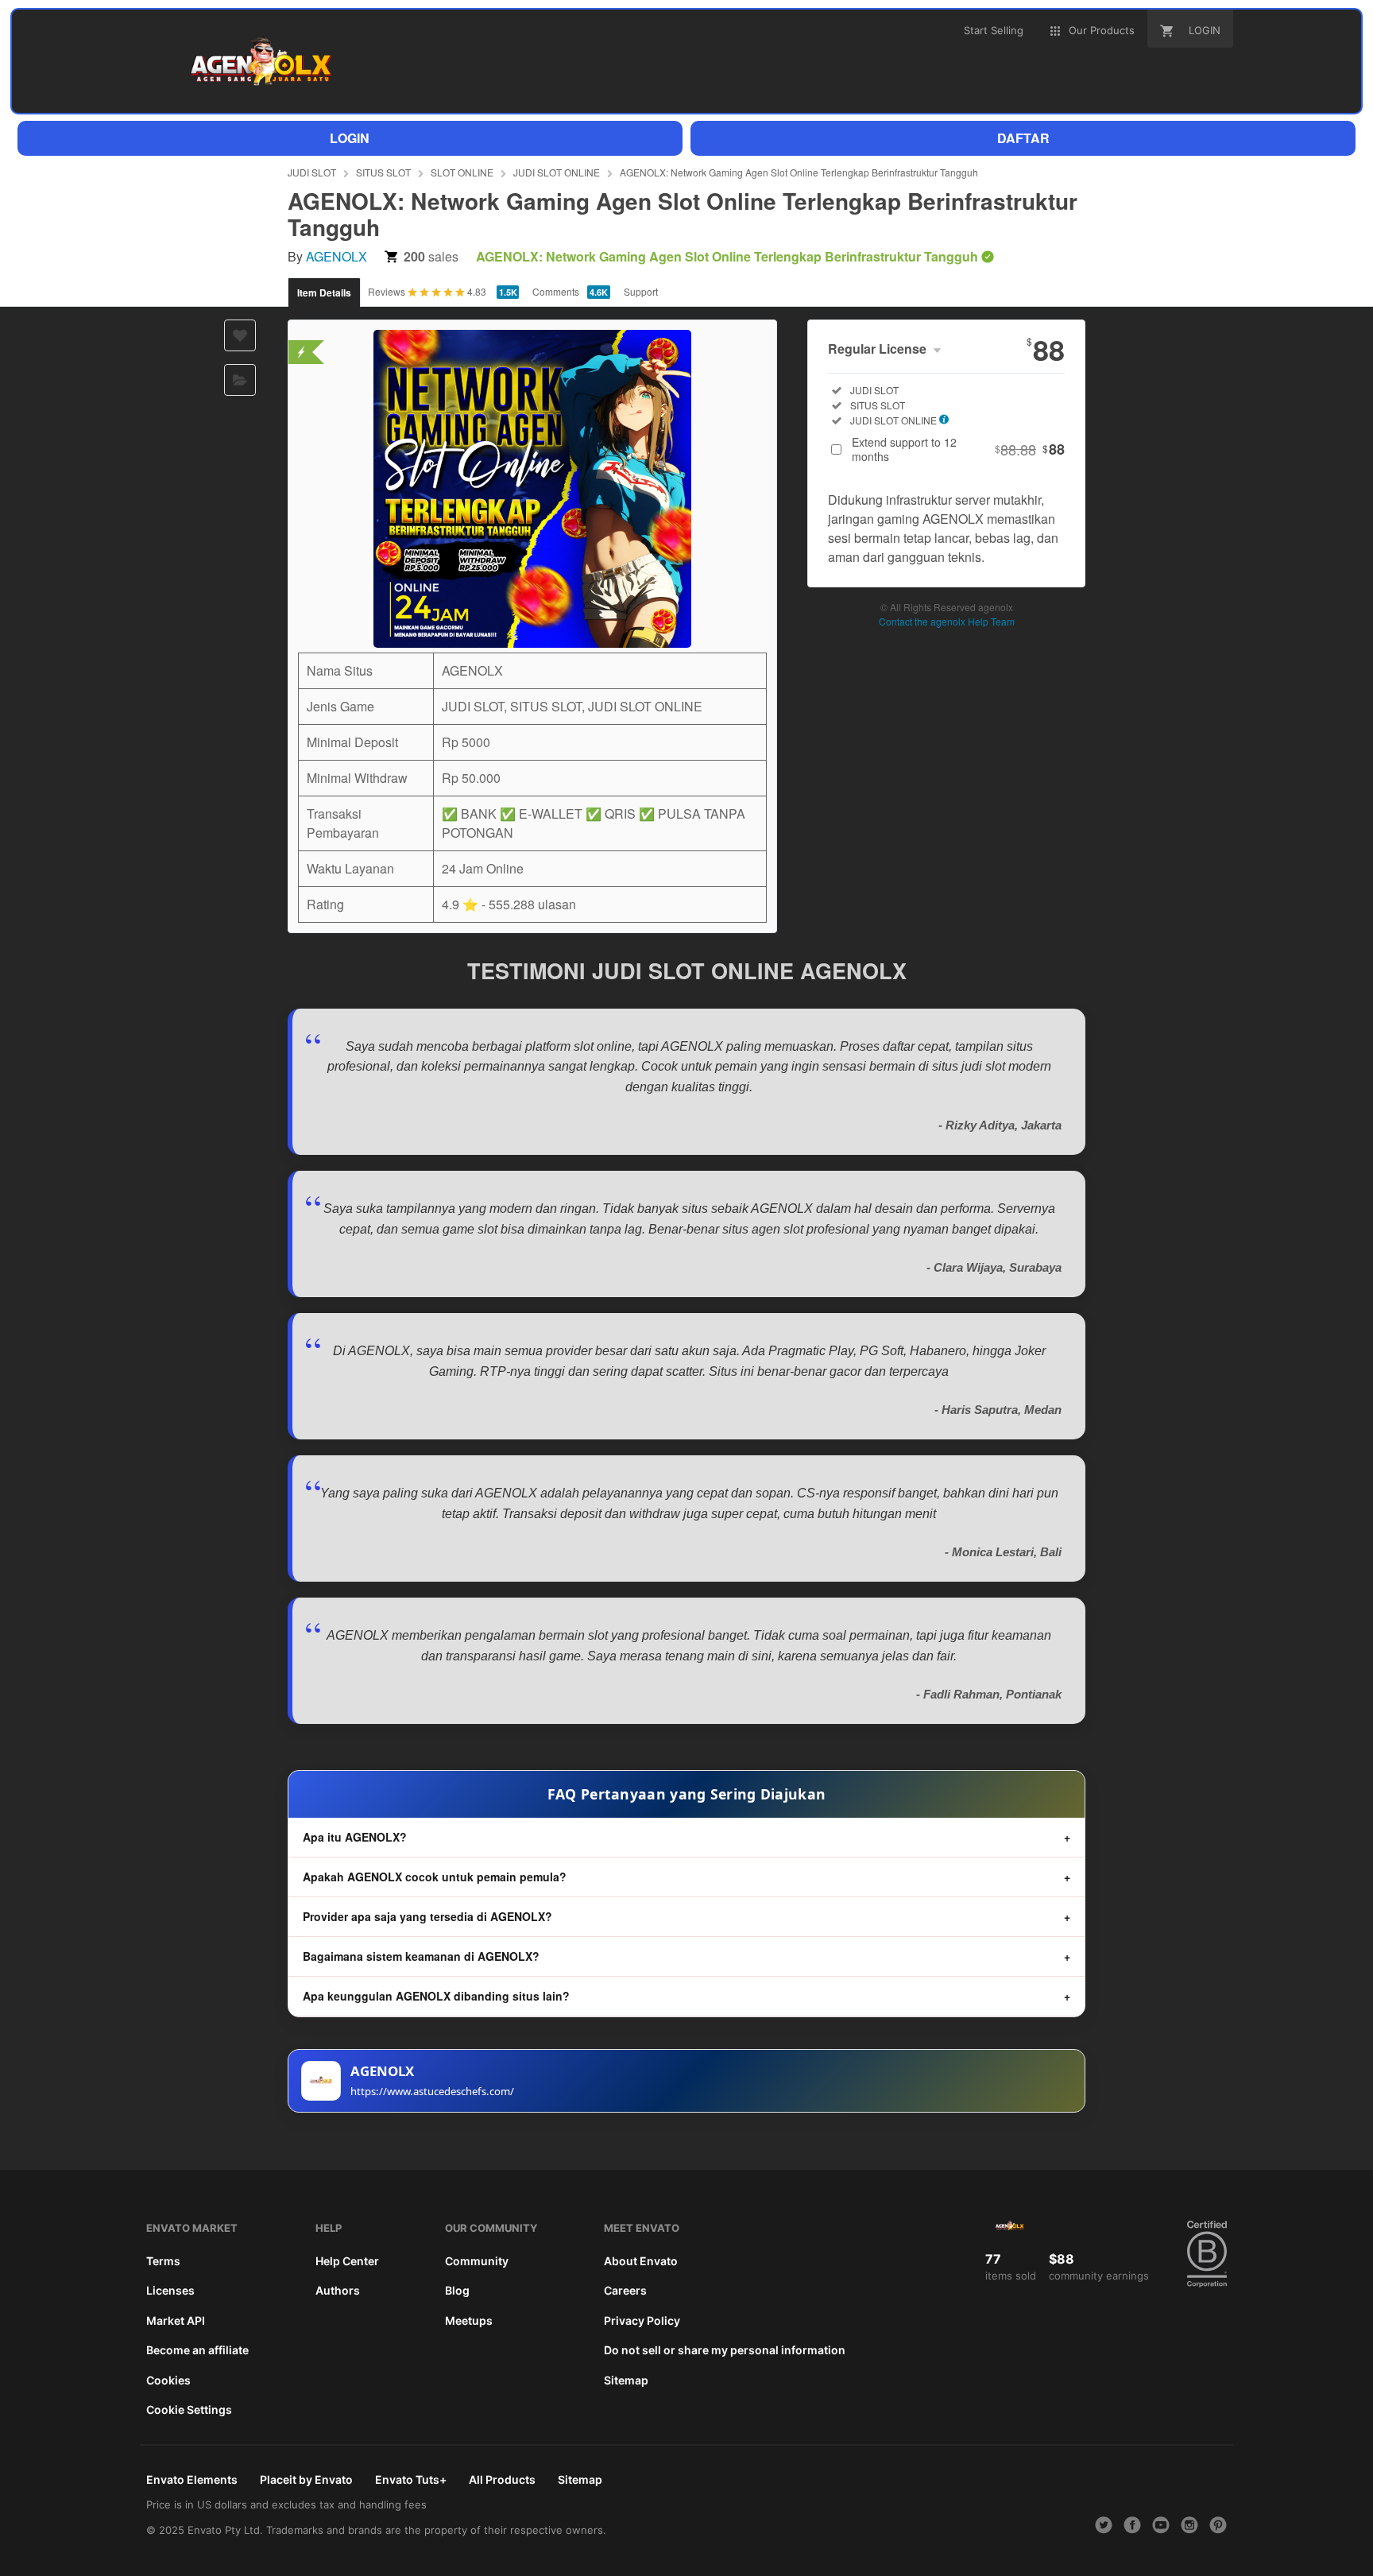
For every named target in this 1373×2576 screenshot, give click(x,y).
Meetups (469, 2320)
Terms (163, 2261)
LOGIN (350, 138)
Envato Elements (192, 2479)
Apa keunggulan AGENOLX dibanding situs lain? (436, 1996)
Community (477, 2261)
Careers (625, 2290)
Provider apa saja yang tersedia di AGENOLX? (427, 1916)
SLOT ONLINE (462, 172)
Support (641, 291)
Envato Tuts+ (411, 2479)
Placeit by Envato (306, 2479)
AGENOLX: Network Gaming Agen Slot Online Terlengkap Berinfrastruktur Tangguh (799, 172)
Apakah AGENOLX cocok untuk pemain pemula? (435, 1877)
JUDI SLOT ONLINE (557, 172)
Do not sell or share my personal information (725, 2350)
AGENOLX (336, 256)
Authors (338, 2290)
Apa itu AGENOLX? (355, 1837)
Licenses (170, 2290)
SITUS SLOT (383, 172)
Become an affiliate (197, 2350)
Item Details (324, 292)
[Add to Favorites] (240, 335)
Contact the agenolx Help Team (947, 621)
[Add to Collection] (240, 380)
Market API (176, 2320)
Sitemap (626, 2380)
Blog (457, 2290)
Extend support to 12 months (958, 449)
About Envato (641, 2261)
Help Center (347, 2261)
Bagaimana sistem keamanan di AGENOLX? (421, 1956)
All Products (502, 2479)
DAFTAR (1023, 138)
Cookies (168, 2380)
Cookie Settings (189, 2409)
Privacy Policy (642, 2320)
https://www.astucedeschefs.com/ (432, 2091)
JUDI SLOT (312, 172)
